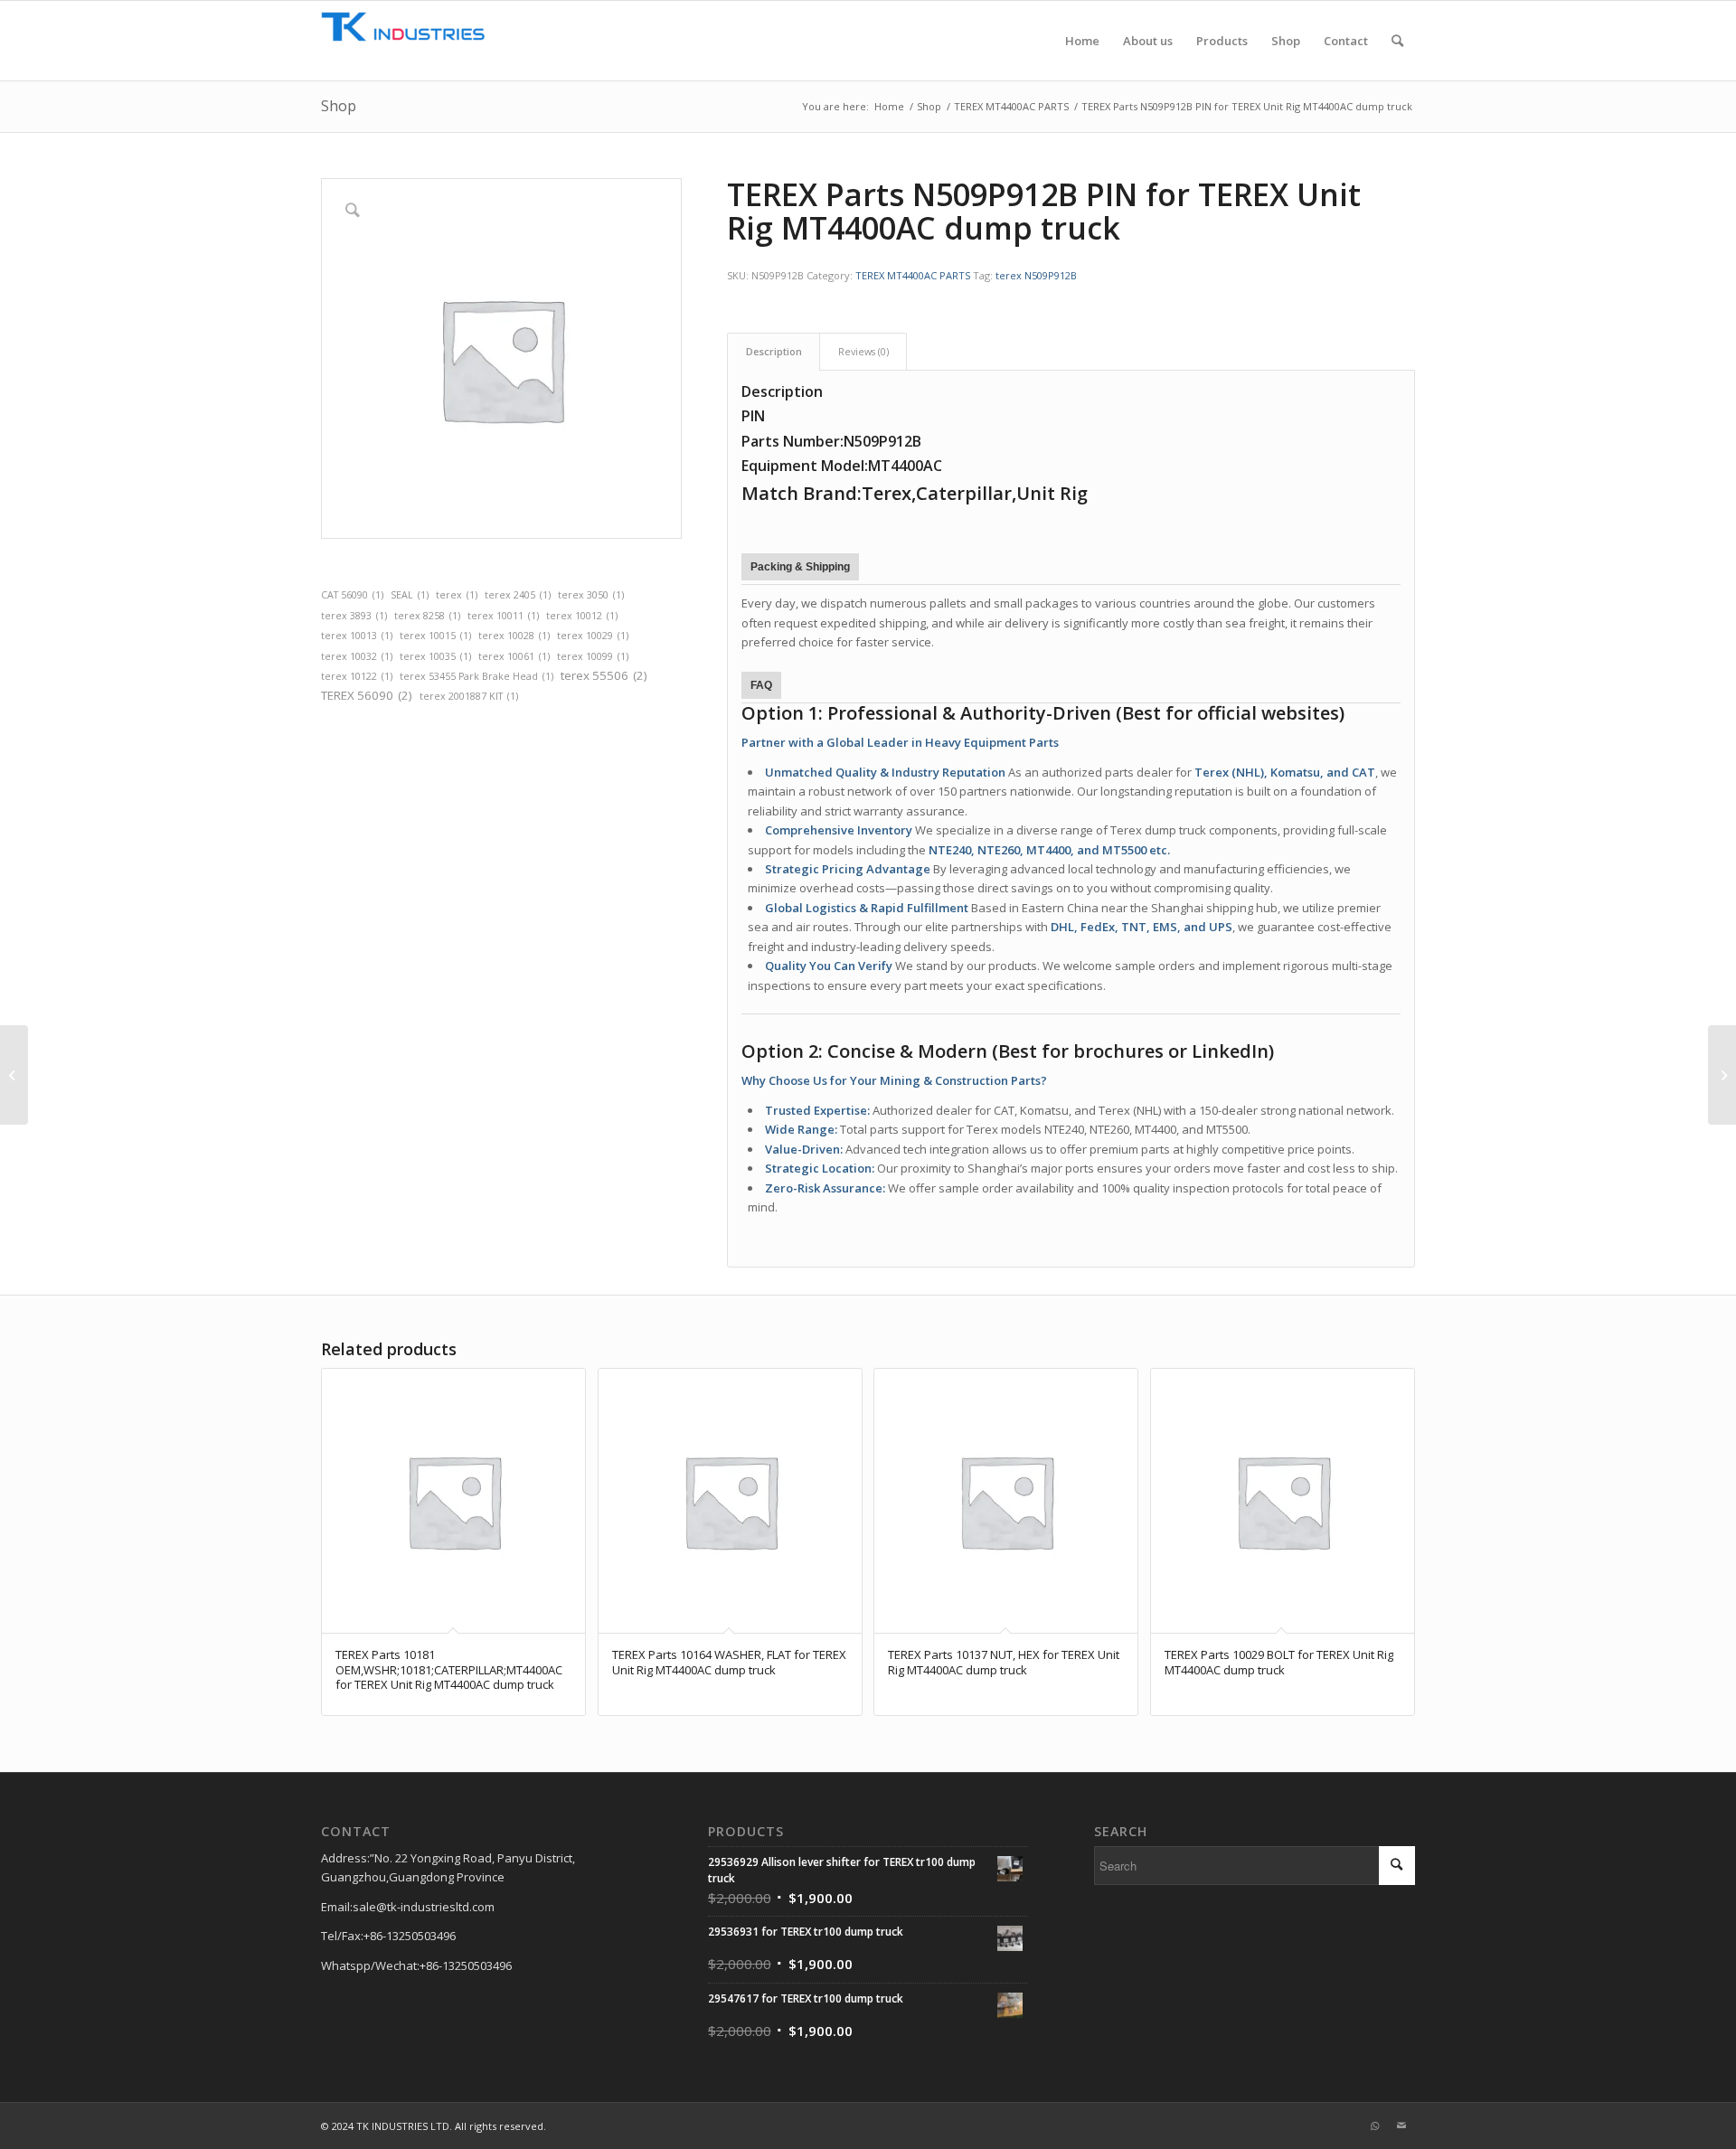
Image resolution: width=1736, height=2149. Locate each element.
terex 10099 (593, 656)
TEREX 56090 (367, 695)
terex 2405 (518, 595)
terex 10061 (514, 656)
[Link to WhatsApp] (1374, 2125)
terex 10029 (593, 636)
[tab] (774, 351)
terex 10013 (357, 636)
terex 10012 (582, 616)
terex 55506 (604, 675)
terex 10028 (514, 636)
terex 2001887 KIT (469, 696)
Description (774, 351)
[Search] (1397, 41)
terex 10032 (357, 656)
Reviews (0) (863, 351)
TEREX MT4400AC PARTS (913, 275)
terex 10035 (435, 656)
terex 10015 (435, 636)
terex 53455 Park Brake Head (476, 676)
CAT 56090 (352, 595)
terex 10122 (357, 676)
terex (457, 595)
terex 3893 (354, 616)
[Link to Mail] (1401, 2125)
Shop (339, 106)
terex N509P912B (1036, 275)
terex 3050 (591, 595)
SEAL (410, 595)
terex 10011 (503, 616)
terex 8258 (427, 616)
